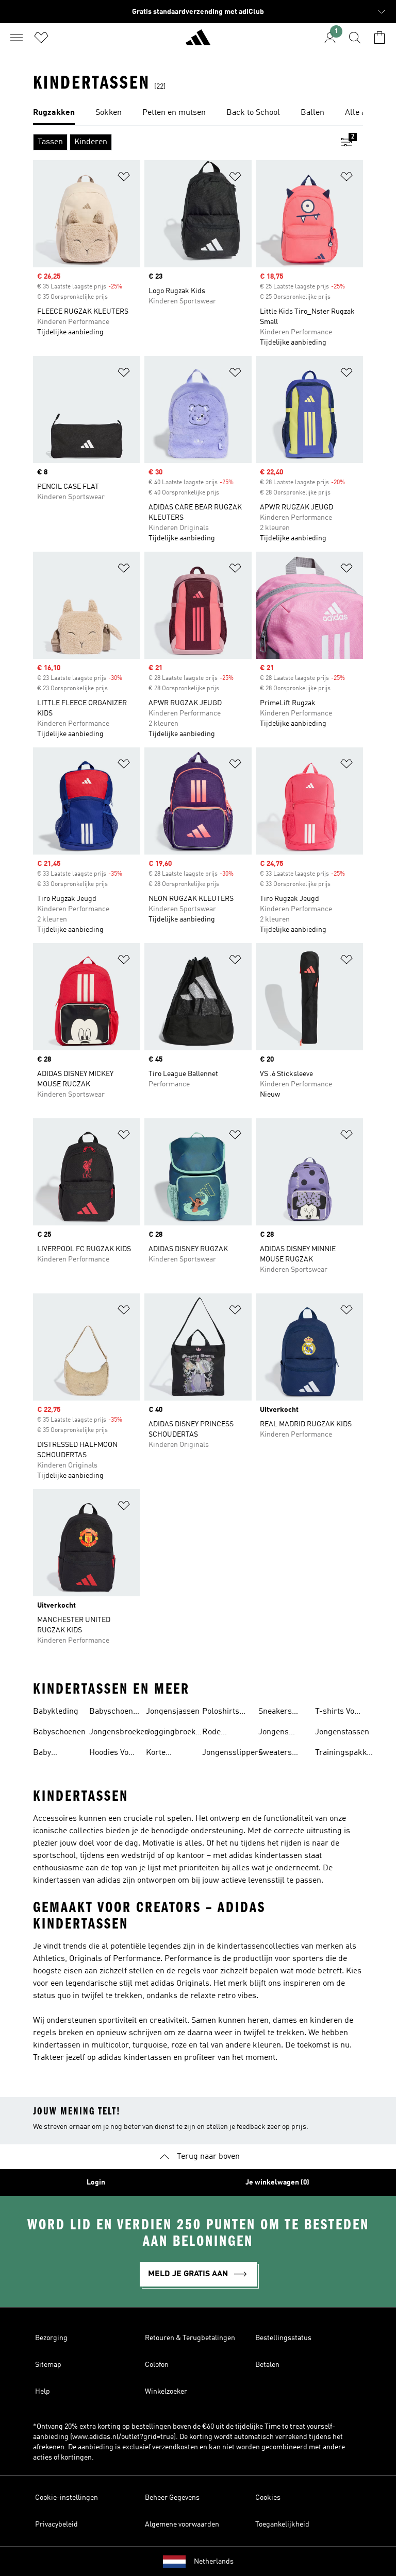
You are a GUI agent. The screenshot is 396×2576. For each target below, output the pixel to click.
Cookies (268, 2498)
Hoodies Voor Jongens (113, 1754)
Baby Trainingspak (57, 1754)
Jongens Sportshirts (279, 1733)
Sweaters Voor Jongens (275, 1754)
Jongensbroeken (119, 1732)
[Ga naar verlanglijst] (41, 38)
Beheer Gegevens (172, 2498)
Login (96, 2182)
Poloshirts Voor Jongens (221, 1713)
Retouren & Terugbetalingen (190, 2338)
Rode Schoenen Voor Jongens (220, 1733)
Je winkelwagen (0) (277, 2182)
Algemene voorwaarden (182, 2524)
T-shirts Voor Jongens (339, 1713)
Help (43, 2392)
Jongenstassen (342, 1732)
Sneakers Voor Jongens (275, 1713)
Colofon (157, 2365)
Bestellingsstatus (283, 2338)
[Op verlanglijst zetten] (124, 178)
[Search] (355, 38)
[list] (198, 113)
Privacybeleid (56, 2524)
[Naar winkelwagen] (379, 38)
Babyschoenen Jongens (115, 1713)
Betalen (267, 2365)
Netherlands (214, 2562)
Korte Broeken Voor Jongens (161, 1754)
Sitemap (48, 2365)
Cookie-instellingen (67, 2498)
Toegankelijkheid (282, 2524)
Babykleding (56, 1712)
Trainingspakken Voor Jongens (345, 1754)
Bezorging (51, 2338)
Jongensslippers (232, 1753)
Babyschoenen (59, 1732)
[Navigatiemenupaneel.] (16, 38)
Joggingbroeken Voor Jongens (175, 1733)
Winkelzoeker (166, 2392)
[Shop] (198, 42)
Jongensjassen (173, 1712)
